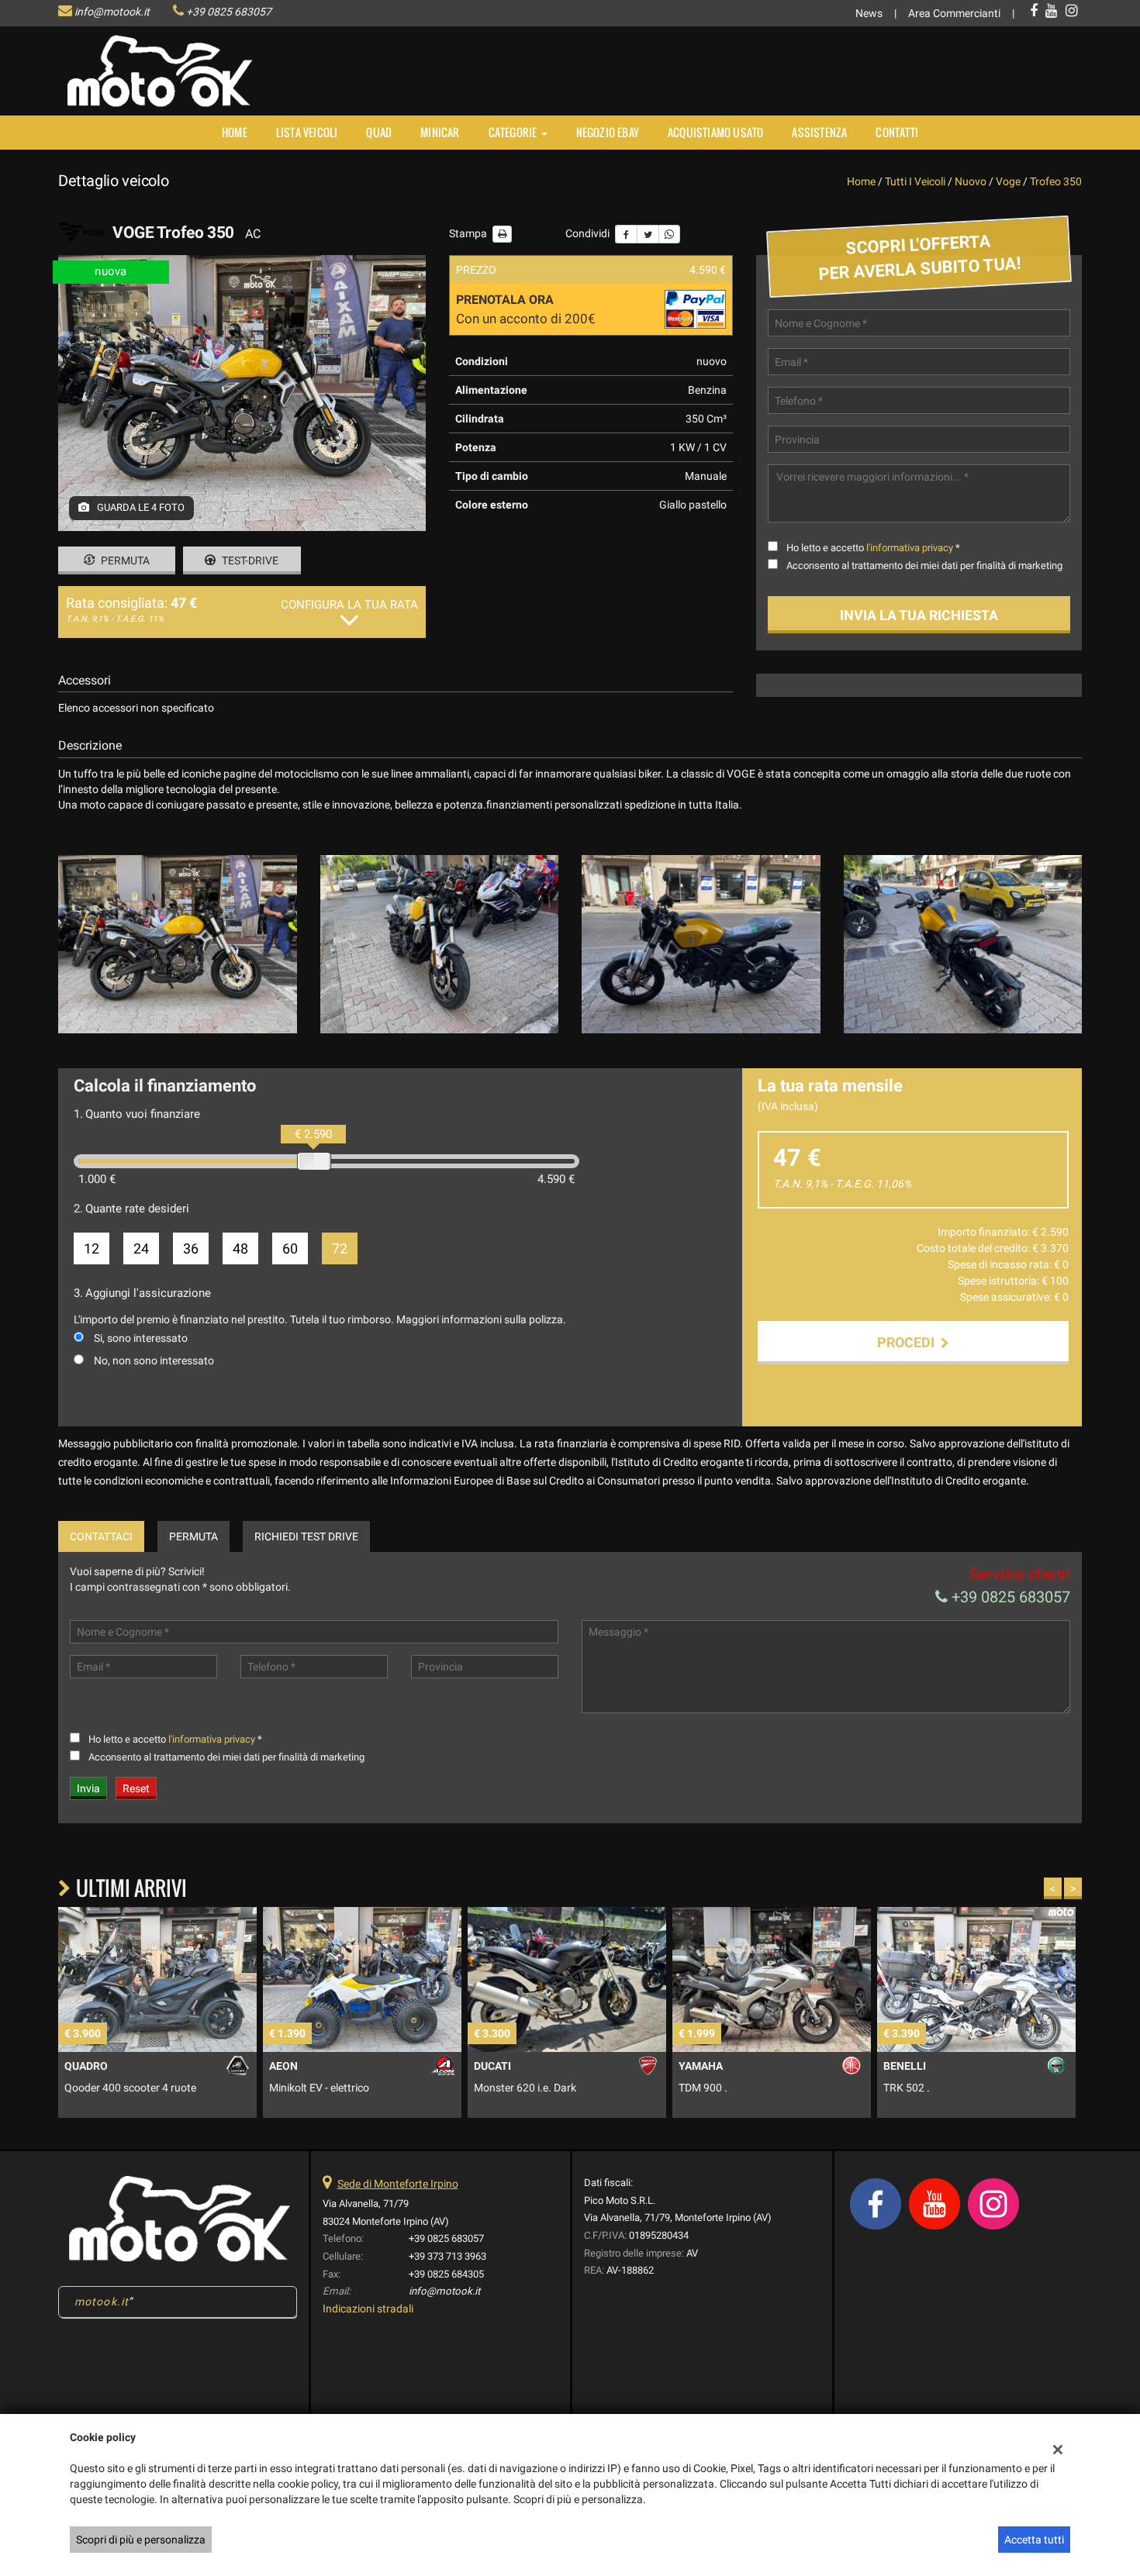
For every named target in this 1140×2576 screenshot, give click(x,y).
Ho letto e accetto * (873, 548)
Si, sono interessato (141, 1338)
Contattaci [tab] (101, 1536)
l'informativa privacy (910, 548)
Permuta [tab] (193, 1536)
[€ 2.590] (314, 1161)
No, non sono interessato (154, 1360)
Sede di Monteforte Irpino (398, 2184)
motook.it (102, 2302)
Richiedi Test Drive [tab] (306, 1536)
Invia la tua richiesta (919, 615)
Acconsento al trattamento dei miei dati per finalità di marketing (924, 566)
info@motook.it (112, 12)
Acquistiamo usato (715, 132)
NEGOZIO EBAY (608, 132)
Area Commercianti (954, 13)
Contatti (897, 132)
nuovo (971, 181)
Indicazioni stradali (368, 2309)
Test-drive (249, 560)
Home (235, 132)
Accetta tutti (1034, 2540)
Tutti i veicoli (915, 181)
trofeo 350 (1056, 181)
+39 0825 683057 (229, 12)
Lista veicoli (307, 132)
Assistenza (819, 132)
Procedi (909, 1342)
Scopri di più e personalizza (141, 2540)
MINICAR (440, 132)
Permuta (124, 560)
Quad (379, 132)
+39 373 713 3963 (447, 2256)
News (869, 13)
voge (1008, 181)
